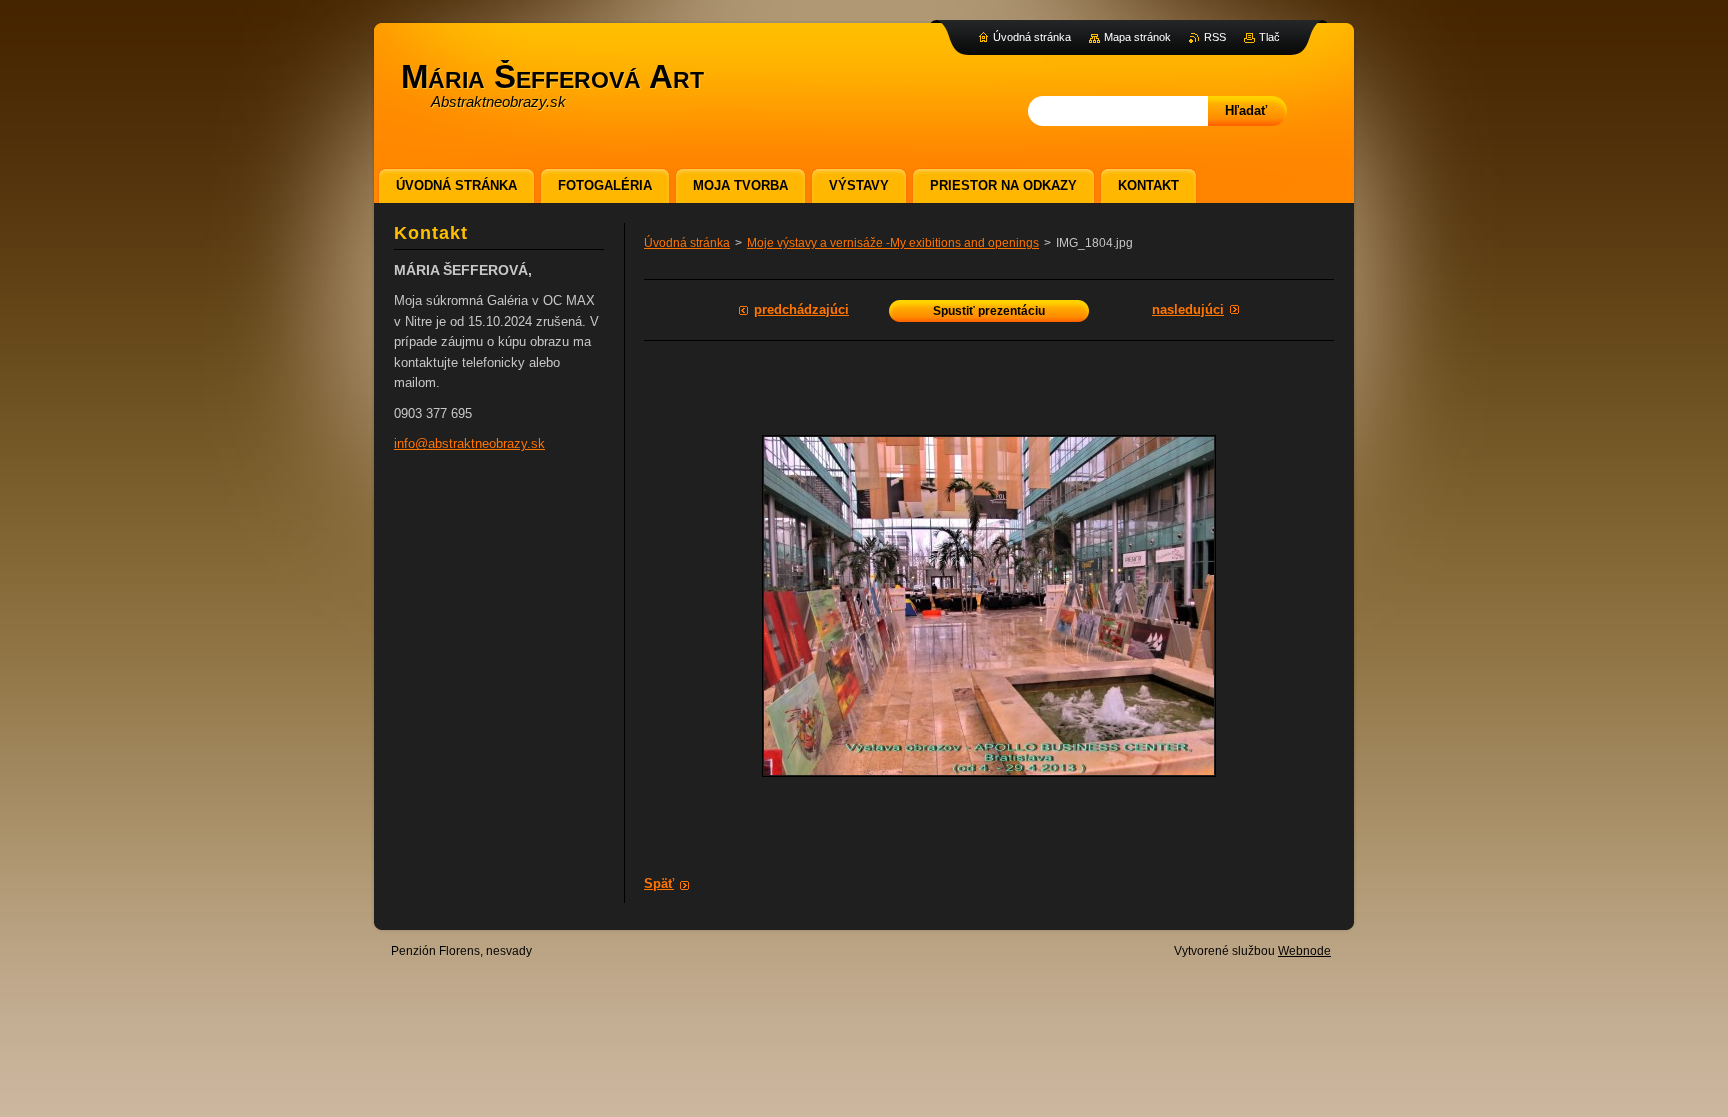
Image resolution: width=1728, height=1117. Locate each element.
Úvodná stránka (687, 243)
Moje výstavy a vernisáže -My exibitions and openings (893, 243)
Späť (659, 883)
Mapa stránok (1137, 37)
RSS (1215, 37)
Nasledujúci (1188, 309)
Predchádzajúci (801, 309)
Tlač (1269, 37)
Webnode (1304, 951)
